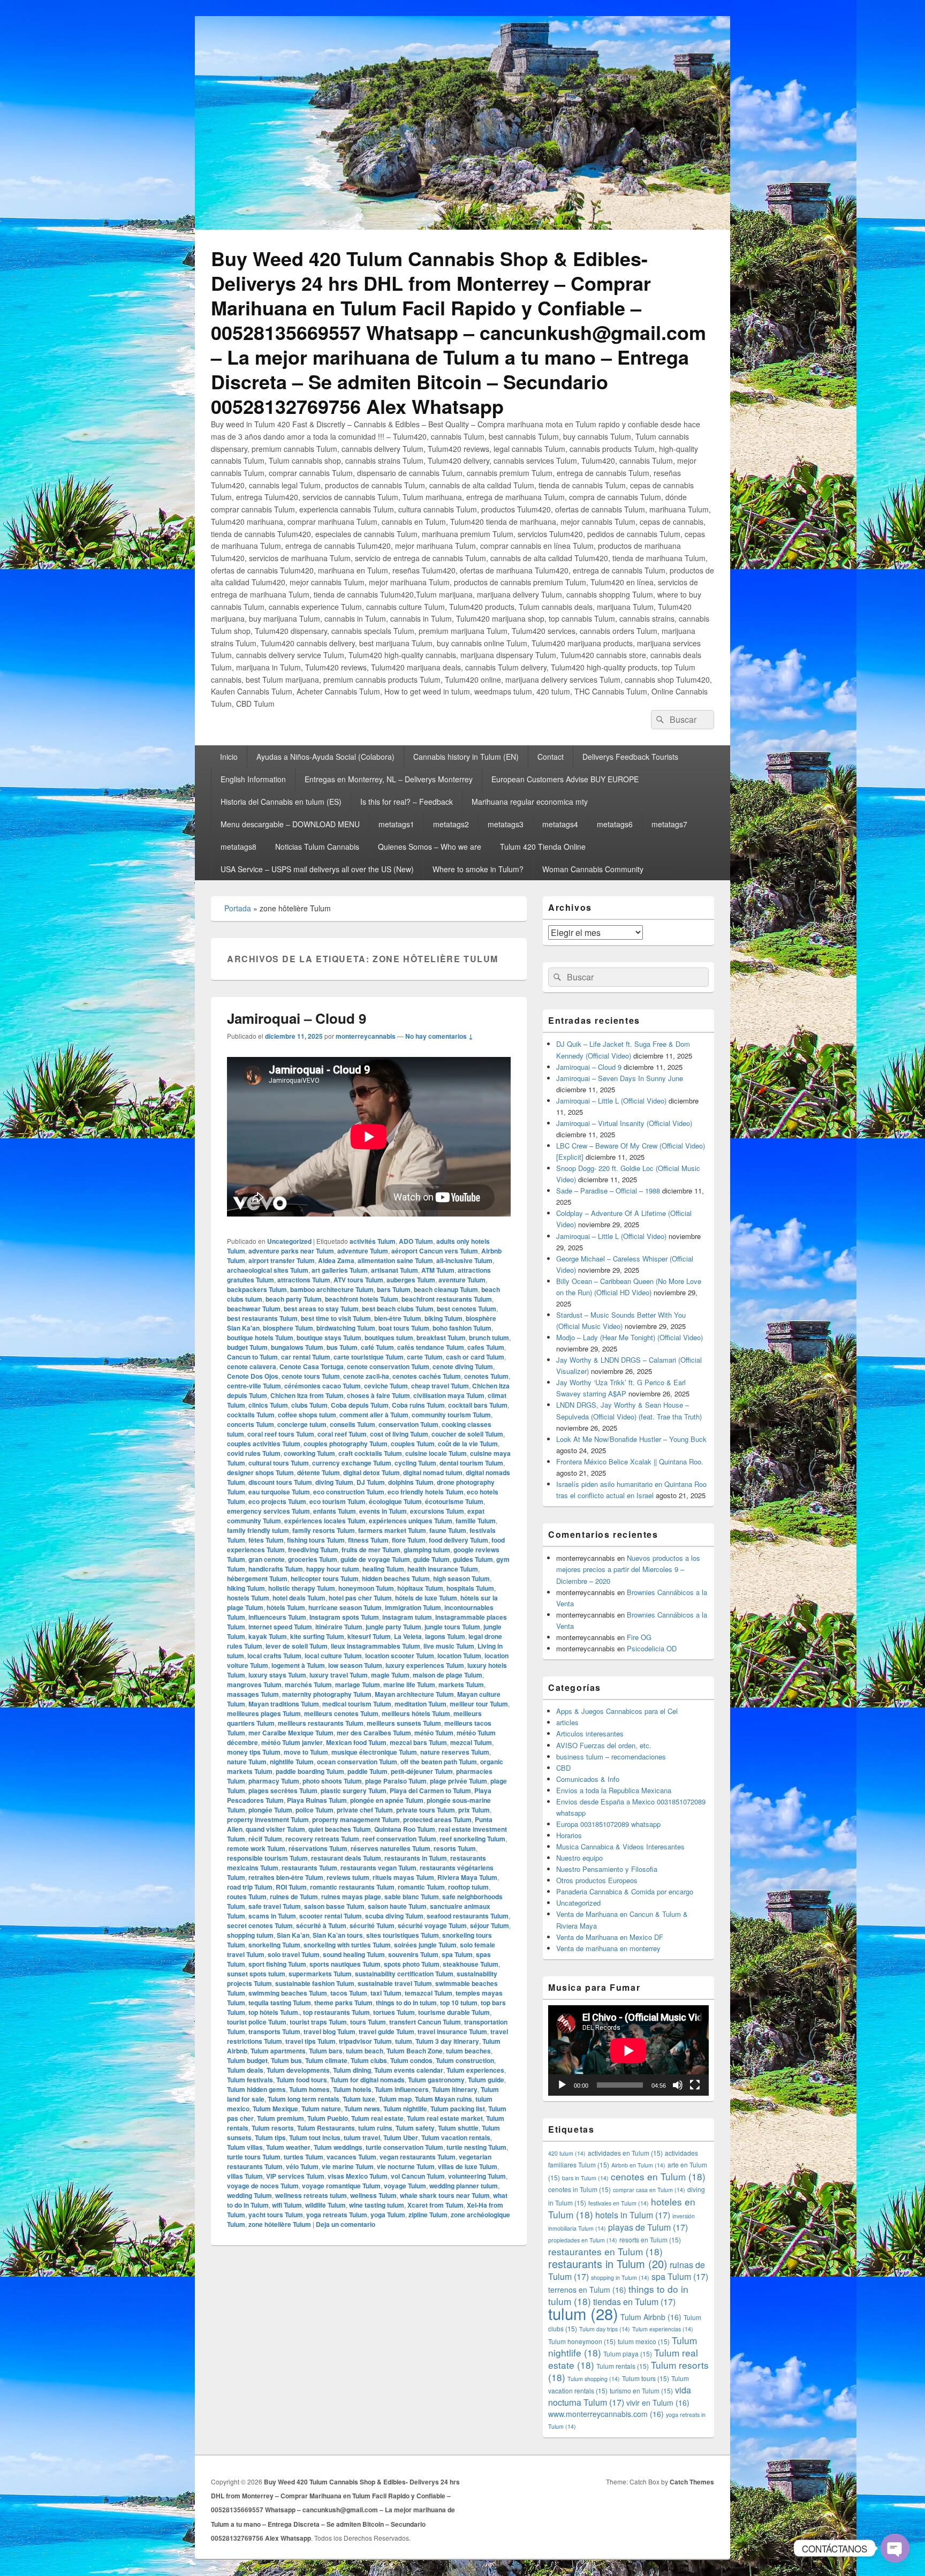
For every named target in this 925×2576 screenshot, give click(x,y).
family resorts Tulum (324, 1530)
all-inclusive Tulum (464, 1260)
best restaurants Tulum (262, 1318)
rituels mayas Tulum (403, 1877)
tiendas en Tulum (634, 2302)
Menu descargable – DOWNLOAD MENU (290, 824)
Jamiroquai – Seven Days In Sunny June (620, 1078)
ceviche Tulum (386, 1386)
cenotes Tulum (486, 1376)
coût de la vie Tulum (468, 1444)
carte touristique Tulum (369, 1357)
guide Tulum (431, 1559)
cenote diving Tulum (463, 1366)
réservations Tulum (318, 1848)
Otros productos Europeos (597, 1880)
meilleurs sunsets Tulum (404, 1723)
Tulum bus (286, 2060)
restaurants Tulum (309, 1868)
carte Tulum (425, 1357)
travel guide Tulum (386, 2031)
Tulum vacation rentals (456, 2137)
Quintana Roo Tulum (405, 1829)
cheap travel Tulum (440, 1386)
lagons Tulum (445, 1636)
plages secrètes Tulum (283, 1791)
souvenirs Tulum (413, 1954)
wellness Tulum (373, 2195)
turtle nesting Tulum (476, 2147)
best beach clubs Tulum (398, 1309)
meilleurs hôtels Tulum (416, 1713)
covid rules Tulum (254, 1453)
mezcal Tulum (471, 1742)
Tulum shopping (594, 2379)
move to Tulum (306, 1752)
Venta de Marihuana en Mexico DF (610, 1937)
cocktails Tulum (251, 1415)
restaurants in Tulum (416, 1858)
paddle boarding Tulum (310, 1771)
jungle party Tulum (393, 1627)
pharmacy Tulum (274, 1781)
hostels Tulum (248, 1598)
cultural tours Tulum (279, 1463)
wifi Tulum (287, 2205)
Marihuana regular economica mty (530, 802)
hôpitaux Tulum (420, 1588)
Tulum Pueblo (328, 2118)
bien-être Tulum (398, 1318)
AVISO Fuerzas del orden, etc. (604, 1745)
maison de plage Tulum (448, 1675)
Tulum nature (321, 2109)
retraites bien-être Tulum (286, 1877)
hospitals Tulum (470, 1588)
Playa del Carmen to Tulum (430, 1791)
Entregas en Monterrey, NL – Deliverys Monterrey (389, 779)
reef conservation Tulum (399, 1839)
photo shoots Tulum (332, 1781)
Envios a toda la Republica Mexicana (614, 1790)
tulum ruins (375, 2128)
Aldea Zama (336, 1260)
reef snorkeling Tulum (472, 1839)
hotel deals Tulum (299, 1598)
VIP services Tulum (295, 2176)
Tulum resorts (273, 2128)
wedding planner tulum (464, 2186)
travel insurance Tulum (452, 2031)
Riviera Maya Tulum (467, 1877)
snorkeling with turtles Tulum (347, 1945)
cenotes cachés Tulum (427, 1376)
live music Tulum (449, 1646)
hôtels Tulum (286, 1607)
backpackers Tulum (257, 1289)
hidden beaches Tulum (396, 1578)
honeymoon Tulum (366, 1588)
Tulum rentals (623, 2366)
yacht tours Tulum (276, 2215)
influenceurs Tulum (277, 1617)
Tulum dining (352, 2070)
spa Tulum (457, 1954)
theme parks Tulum (343, 2003)
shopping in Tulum (620, 2277)
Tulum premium (280, 2118)
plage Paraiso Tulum (396, 1781)
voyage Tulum (405, 2186)
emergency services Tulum (268, 1511)
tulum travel (362, 2137)
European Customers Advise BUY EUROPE (565, 779)
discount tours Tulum (280, 1482)
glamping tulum (427, 1550)
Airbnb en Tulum (638, 2165)
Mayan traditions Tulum (284, 1704)
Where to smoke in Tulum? (478, 869)
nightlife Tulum (292, 1762)
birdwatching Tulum (346, 1328)
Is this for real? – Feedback (407, 802)
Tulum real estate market (445, 2118)
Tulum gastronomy (436, 2080)
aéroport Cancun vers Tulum (435, 1251)
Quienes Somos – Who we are (430, 847)
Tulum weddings (338, 2147)
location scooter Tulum (400, 1656)
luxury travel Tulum (339, 1675)
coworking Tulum (309, 1453)
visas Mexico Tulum (358, 2176)
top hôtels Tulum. (274, 2012)
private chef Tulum (365, 1810)
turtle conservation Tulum (404, 2147)
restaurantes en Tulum (605, 2251)
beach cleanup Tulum (446, 1289)
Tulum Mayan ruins (443, 2099)
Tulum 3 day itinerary (447, 2041)
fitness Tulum (368, 1540)
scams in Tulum (272, 1916)
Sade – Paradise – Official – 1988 (608, 1191)
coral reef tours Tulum (281, 1434)
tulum (404, 2041)
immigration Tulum (413, 1607)
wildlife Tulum (325, 2205)
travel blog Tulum (329, 2031)
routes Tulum (247, 1897)
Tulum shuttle (458, 2128)
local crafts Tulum (274, 1656)
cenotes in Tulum (579, 2189)
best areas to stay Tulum (321, 1309)
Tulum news (362, 2109)
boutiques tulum (389, 1338)
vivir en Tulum (658, 2403)
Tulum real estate (377, 2118)
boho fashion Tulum (462, 1328)
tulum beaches (468, 2051)
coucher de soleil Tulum (467, 1434)
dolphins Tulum (411, 1482)
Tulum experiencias (663, 2329)
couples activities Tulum (264, 1444)
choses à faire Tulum (378, 1395)
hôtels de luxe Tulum (426, 1598)
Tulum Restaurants (326, 2128)
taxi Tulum (386, 1993)
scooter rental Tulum (331, 1916)
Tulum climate (326, 2060)
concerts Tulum (251, 1424)
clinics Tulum (268, 1405)
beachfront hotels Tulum (362, 1299)
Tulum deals (245, 2070)
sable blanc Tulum (412, 1897)
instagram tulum (407, 1617)
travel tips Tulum (310, 2041)
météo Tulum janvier (292, 1742)
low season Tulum (355, 1665)
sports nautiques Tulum (345, 1964)
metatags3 (506, 824)
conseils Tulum (352, 1424)
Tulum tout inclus (315, 2137)
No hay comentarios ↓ (439, 1036)
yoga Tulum (388, 2215)
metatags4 (560, 824)
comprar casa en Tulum (649, 2190)
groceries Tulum (313, 1559)
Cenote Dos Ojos (253, 1376)
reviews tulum (348, 1877)
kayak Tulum (268, 1636)
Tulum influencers (402, 2089)
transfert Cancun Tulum (425, 2022)
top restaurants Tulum (336, 2012)
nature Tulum (247, 1762)
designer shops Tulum (260, 1472)
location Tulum (459, 1656)
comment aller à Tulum (374, 1415)
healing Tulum (383, 1569)
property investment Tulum (268, 1819)
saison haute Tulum (397, 1906)
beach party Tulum (294, 1299)
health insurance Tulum (443, 1569)
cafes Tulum (486, 1347)
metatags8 (238, 847)
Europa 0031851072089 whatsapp (608, 1824)
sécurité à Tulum (321, 1925)
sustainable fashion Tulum (315, 1983)
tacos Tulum (349, 1993)
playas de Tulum (648, 2227)
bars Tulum (394, 1289)
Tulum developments (298, 2070)
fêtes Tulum (266, 1540)
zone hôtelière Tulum (280, 2224)
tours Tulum (368, 2022)
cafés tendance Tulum (431, 1347)
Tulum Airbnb (651, 2317)
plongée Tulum (270, 1810)
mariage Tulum (358, 1684)
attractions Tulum (304, 1280)
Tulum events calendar (409, 2070)
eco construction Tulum (349, 1492)
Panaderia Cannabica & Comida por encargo (625, 1891)
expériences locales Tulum (325, 1521)
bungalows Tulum (297, 1347)
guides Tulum (473, 1559)
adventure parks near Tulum (291, 1251)
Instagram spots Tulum (344, 1617)
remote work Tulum (256, 1848)
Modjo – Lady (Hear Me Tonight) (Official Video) (630, 1337)
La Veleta (408, 1636)
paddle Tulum (367, 1771)
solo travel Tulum (294, 1954)
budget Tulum (247, 1347)
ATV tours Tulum (358, 1280)
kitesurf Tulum (369, 1636)
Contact (551, 757)
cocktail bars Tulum (478, 1405)
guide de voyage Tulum (375, 1559)
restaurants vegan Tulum (378, 1868)
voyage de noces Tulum (263, 2186)
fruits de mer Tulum (371, 1550)
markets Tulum (461, 1684)
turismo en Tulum (641, 2390)
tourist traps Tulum (318, 2022)
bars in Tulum (585, 2178)
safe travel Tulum (275, 1906)
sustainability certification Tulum (404, 1974)
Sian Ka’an (293, 1935)
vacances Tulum (351, 2157)
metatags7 (669, 824)
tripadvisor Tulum (365, 2041)
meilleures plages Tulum (264, 1713)
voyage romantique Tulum (341, 2186)
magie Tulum (390, 1675)
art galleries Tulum (340, 1270)
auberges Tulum (411, 1280)
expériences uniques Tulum (411, 1521)
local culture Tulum (333, 1656)
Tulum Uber (401, 2137)
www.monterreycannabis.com (606, 2414)
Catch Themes (692, 2482)
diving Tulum (334, 1482)
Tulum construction (465, 2060)
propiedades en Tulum (583, 2240)
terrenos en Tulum (587, 2290)
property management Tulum (356, 1819)
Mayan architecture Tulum (414, 1694)
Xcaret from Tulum (435, 2205)
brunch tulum (489, 1338)
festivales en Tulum (619, 2203)
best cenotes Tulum (467, 1309)
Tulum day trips (605, 2329)
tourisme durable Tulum (454, 2012)
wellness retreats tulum (311, 2195)
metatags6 (615, 824)
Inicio (229, 757)
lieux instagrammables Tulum (376, 1646)
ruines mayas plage (351, 1897)
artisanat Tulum (395, 1270)
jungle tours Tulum (452, 1627)
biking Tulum (443, 1318)
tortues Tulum (394, 2012)
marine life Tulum (409, 1684)
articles (567, 1722)
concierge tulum (302, 1424)
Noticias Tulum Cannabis (317, 847)
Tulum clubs (369, 2060)
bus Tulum (342, 1347)
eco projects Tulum (277, 1501)
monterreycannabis (366, 1036)
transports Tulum (274, 2031)
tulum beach (365, 2051)
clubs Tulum (309, 1405)
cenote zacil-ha (366, 1376)
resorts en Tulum (650, 2239)
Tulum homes (309, 2089)
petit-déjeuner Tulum (422, 1771)
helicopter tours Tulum (325, 1578)
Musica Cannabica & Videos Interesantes (620, 1846)
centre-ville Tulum (254, 1386)
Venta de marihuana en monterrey (608, 1948)
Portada (238, 908)
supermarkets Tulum (320, 1974)
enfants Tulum (335, 1511)
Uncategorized (289, 1241)
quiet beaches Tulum (340, 1829)
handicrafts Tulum (276, 1569)
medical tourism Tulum (357, 1704)
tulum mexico (644, 2341)
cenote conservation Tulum (388, 1366)
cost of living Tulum (399, 1434)
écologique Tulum (395, 1501)
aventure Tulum (462, 1280)
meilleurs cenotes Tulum (341, 1713)
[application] (628, 2050)
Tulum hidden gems (256, 2089)
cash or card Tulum (475, 1357)
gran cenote (267, 1559)
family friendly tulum (258, 1530)
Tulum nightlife (405, 2109)
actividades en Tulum (625, 2153)
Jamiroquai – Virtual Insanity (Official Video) (624, 1123)
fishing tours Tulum (316, 1540)
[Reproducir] (562, 2085)
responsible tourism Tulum (267, 1858)
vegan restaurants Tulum (418, 2157)
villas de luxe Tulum (468, 2166)
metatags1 (396, 824)
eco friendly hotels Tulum (426, 1492)
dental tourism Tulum (471, 1463)
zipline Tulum (428, 2215)
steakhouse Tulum (471, 1964)
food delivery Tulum (458, 1540)
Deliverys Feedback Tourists (630, 757)
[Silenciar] (678, 2085)
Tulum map (395, 2099)
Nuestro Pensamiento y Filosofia (607, 1869)
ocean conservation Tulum (357, 1762)
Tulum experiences (475, 2070)
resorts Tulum (455, 1848)
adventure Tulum (363, 1251)
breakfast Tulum (441, 1338)
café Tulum (377, 1347)
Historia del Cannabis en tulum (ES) (281, 802)
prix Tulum (474, 1810)
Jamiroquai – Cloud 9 (297, 1018)
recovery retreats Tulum (322, 1839)
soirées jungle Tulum (425, 1945)
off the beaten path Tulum (439, 1762)
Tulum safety (415, 2128)
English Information (253, 779)
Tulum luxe (359, 2099)
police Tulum (314, 1810)
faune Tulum (448, 1530)
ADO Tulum (416, 1241)
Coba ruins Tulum (418, 1405)
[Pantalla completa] (695, 2085)
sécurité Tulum (372, 1925)
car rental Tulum (306, 1357)
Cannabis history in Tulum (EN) (466, 757)
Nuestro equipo (579, 1858)
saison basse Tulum (334, 1906)
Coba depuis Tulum (360, 1405)
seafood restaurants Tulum (468, 1916)
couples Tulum (413, 1444)
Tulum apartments (278, 2051)
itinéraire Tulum (339, 1627)
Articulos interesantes (590, 1733)
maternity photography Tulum (327, 1694)
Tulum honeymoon (582, 2341)
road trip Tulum (250, 1887)
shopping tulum (250, 1935)
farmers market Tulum (392, 1530)
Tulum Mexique (275, 2109)
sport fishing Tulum (277, 1964)
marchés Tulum (308, 1684)
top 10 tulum (459, 2003)
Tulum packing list (458, 2109)
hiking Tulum (246, 1588)
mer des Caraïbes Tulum (374, 1733)
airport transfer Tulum (282, 1260)
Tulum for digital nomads (367, 2080)
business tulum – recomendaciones (611, 1757)
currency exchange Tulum (352, 1463)
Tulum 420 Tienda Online (543, 847)
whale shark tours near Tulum (445, 2195)
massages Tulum (253, 1694)
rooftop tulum (468, 1887)
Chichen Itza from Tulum (307, 1395)
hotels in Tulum (633, 2215)
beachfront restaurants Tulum (447, 1299)
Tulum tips (270, 2137)
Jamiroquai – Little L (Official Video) (611, 1101)
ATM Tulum (438, 1270)
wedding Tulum (249, 2195)
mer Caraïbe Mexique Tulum (291, 1733)
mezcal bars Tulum (418, 1742)
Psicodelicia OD (652, 1648)
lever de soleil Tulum (297, 1646)
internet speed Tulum (280, 1627)
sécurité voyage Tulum (432, 1925)
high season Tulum (461, 1578)
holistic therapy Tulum (302, 1588)
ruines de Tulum (294, 1897)
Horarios (569, 1835)
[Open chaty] (895, 2548)
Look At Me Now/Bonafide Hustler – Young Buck (631, 1439)
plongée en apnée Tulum (387, 1800)
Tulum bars (326, 2051)
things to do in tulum (406, 2003)
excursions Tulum (437, 1511)
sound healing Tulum (354, 1954)
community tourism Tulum (451, 1415)
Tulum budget (247, 2060)
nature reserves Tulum (455, 1752)
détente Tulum (319, 1472)
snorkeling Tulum (274, 1945)
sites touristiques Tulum (403, 1935)
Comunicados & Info (588, 1779)
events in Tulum (383, 1511)
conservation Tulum (408, 1424)
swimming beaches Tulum (288, 1993)
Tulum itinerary (455, 2089)
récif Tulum (265, 1839)
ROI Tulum (291, 1887)
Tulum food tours (302, 2080)
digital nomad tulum (433, 1472)
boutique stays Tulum (329, 1338)
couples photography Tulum (346, 1444)
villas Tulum (245, 2176)
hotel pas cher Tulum (360, 1598)
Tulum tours (646, 2378)
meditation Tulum (420, 1704)
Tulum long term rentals (304, 2099)
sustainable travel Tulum (395, 1983)
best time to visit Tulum (336, 1318)
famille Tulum (476, 1521)
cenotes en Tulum (658, 2176)
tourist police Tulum (257, 2022)
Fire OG (639, 1637)
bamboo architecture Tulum (332, 1289)
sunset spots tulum (256, 1974)
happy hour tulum (333, 1569)
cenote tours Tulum (311, 1376)
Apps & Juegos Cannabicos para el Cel (617, 1711)
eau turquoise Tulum (279, 1492)
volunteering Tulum (477, 2176)
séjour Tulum (490, 1925)
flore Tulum (409, 1540)
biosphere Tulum (288, 1328)
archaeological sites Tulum (268, 1270)
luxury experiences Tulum (425, 1665)
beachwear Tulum (254, 1309)
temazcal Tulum (429, 1993)
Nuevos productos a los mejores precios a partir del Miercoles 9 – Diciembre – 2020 (628, 1569)
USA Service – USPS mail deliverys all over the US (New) (317, 869)
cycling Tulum (415, 1463)
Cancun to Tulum (252, 1357)
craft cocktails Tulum (370, 1453)
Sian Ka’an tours (338, 1935)
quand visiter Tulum (275, 1829)
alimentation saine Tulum (395, 1260)
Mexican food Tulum (356, 1742)
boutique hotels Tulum (260, 1338)
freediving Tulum (313, 1550)
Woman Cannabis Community (593, 869)
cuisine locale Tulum (436, 1453)
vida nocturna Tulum (620, 2396)
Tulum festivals (250, 2080)
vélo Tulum (302, 2166)
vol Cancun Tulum (418, 2176)
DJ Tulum (371, 1482)
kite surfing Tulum (317, 1636)
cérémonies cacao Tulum (323, 1386)
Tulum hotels (352, 2089)
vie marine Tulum (348, 2166)
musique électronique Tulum (374, 1752)
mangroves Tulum (254, 1684)
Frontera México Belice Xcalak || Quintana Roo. (630, 1461)
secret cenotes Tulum (260, 1925)
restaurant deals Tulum (346, 1858)
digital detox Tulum (371, 1472)
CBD (563, 1768)
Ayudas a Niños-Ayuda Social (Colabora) (325, 757)
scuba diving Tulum (394, 1916)
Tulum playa (628, 2354)
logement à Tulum (298, 1665)
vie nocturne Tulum (406, 2166)
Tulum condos (411, 2060)
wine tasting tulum (377, 2205)
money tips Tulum (254, 1752)
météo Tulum (434, 1733)
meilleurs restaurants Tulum (321, 1723)
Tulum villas (245, 2147)
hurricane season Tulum (345, 1607)
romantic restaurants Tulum (352, 1887)
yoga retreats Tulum (337, 2215)
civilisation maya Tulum (449, 1395)
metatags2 (451, 824)
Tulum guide (486, 2080)
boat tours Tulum (404, 1328)
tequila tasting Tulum (280, 2003)
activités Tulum (373, 1241)
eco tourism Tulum (338, 1501)
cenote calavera (252, 1366)
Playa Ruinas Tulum (317, 1800)
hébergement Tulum (257, 1578)
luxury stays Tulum (277, 1675)
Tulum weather (288, 2147)
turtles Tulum (304, 2157)
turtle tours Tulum (254, 2157)
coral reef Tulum (342, 1434)
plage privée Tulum (458, 1781)
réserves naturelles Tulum (391, 1848)
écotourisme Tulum (454, 1501)
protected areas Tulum (437, 1819)
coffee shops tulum (307, 1415)
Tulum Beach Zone (415, 2051)
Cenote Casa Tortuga (312, 1366)
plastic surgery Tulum (354, 1791)
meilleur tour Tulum (479, 1704)
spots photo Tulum (412, 1964)
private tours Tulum (426, 1810)
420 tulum (567, 2153)
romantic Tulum (421, 1887)
